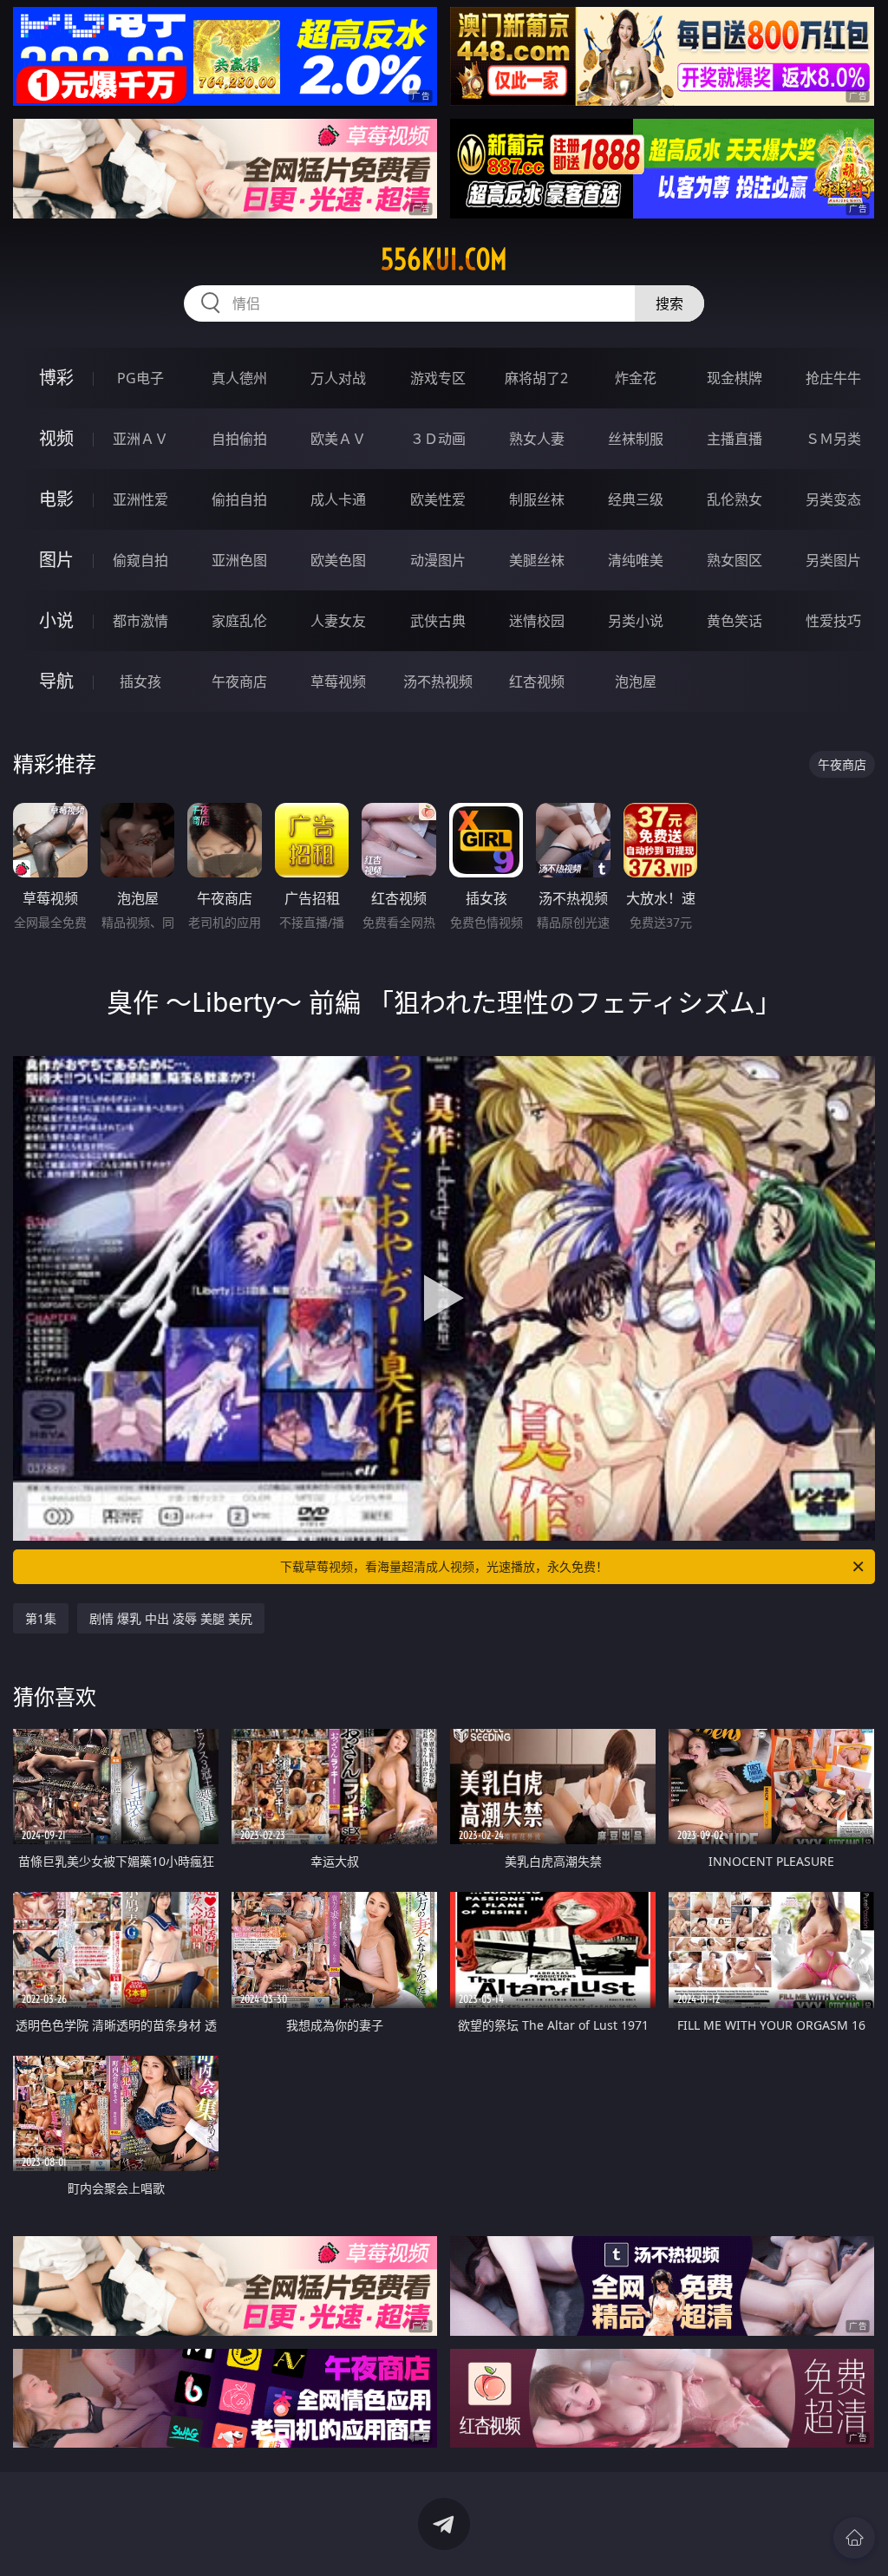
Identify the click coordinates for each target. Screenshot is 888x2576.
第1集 (41, 1618)
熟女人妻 (537, 439)
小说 (56, 620)
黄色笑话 (735, 621)
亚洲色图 (239, 560)
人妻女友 (338, 621)
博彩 (56, 378)
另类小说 (636, 621)
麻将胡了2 (536, 378)
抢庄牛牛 (833, 378)
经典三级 (636, 499)
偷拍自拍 (239, 499)
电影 (56, 499)
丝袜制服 (636, 439)
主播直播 (735, 439)
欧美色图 (338, 560)
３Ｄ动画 (438, 439)
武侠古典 (438, 621)
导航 (56, 681)
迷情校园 (537, 621)
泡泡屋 (636, 681)
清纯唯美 (636, 560)
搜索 (669, 303)
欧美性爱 (438, 499)
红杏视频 (537, 681)
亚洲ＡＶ (140, 439)
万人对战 (338, 378)
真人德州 (239, 378)
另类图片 (833, 560)
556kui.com (444, 259)
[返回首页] (854, 2538)
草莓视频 (338, 681)
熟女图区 (735, 560)
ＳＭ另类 (833, 439)
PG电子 (140, 378)
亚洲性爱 (140, 499)
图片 (56, 560)
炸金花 (636, 378)
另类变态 (833, 499)
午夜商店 (239, 681)
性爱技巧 (833, 621)
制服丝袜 (537, 499)
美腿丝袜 (537, 560)
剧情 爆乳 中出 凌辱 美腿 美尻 (171, 1618)
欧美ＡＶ (338, 439)
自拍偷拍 (239, 439)
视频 (56, 438)
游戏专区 (438, 378)
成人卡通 (338, 499)
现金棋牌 (735, 378)
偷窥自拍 (140, 560)
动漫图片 (438, 560)
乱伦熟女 (735, 499)
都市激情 (140, 621)
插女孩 (140, 681)
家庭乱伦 (239, 621)
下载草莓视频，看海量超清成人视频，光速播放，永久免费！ (444, 1566)
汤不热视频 (438, 681)
